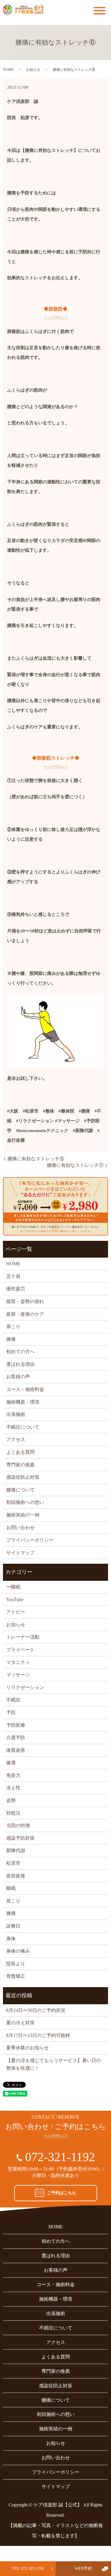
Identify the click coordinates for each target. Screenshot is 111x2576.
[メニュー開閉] (99, 11)
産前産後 (16, 1876)
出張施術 (16, 1414)
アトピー (16, 1612)
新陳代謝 (16, 1850)
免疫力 (13, 1775)
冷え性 (13, 1788)
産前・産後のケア (25, 1314)
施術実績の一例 (23, 1515)
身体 (11, 1939)
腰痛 (11, 1913)
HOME (8, 70)
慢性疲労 (16, 1289)
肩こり (13, 1326)
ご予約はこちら (62, 2193)
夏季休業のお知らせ (28, 2048)
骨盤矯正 (16, 1976)
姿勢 (11, 1800)
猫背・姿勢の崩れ (25, 1301)
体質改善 (16, 1750)
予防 (11, 1712)
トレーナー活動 (23, 1637)
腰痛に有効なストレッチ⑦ (75, 1165)
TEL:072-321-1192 (28, 2568)
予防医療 (16, 1725)
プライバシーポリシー (30, 1540)
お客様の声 (18, 1377)
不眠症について (23, 1427)
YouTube (15, 1600)
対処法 (13, 1813)
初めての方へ (20, 1352)
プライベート (20, 1650)
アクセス (16, 1439)
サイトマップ (20, 1553)
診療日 (13, 1926)
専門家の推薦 (20, 1465)
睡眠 (11, 1888)
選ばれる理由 (20, 1364)
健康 (11, 1763)
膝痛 (11, 1339)
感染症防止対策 (23, 1477)
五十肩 (13, 1276)
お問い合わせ (20, 1528)
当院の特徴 (18, 1825)
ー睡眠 (13, 1587)
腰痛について (20, 1490)
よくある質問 (20, 1452)
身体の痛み (18, 1951)
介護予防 (16, 1738)
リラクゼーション (25, 1687)
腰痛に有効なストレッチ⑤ (36, 1159)
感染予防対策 (20, 1838)
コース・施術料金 (25, 1389)
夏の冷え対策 (20, 2023)
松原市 (13, 1863)
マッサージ (18, 1675)
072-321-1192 (60, 2157)
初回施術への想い (25, 1502)
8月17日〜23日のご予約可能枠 (38, 2035)
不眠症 (13, 1700)
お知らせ (33, 70)
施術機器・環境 (23, 1402)
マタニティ (18, 1662)
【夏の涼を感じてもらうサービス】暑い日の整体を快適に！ (54, 2064)
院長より (16, 1964)
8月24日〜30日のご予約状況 (36, 2010)
